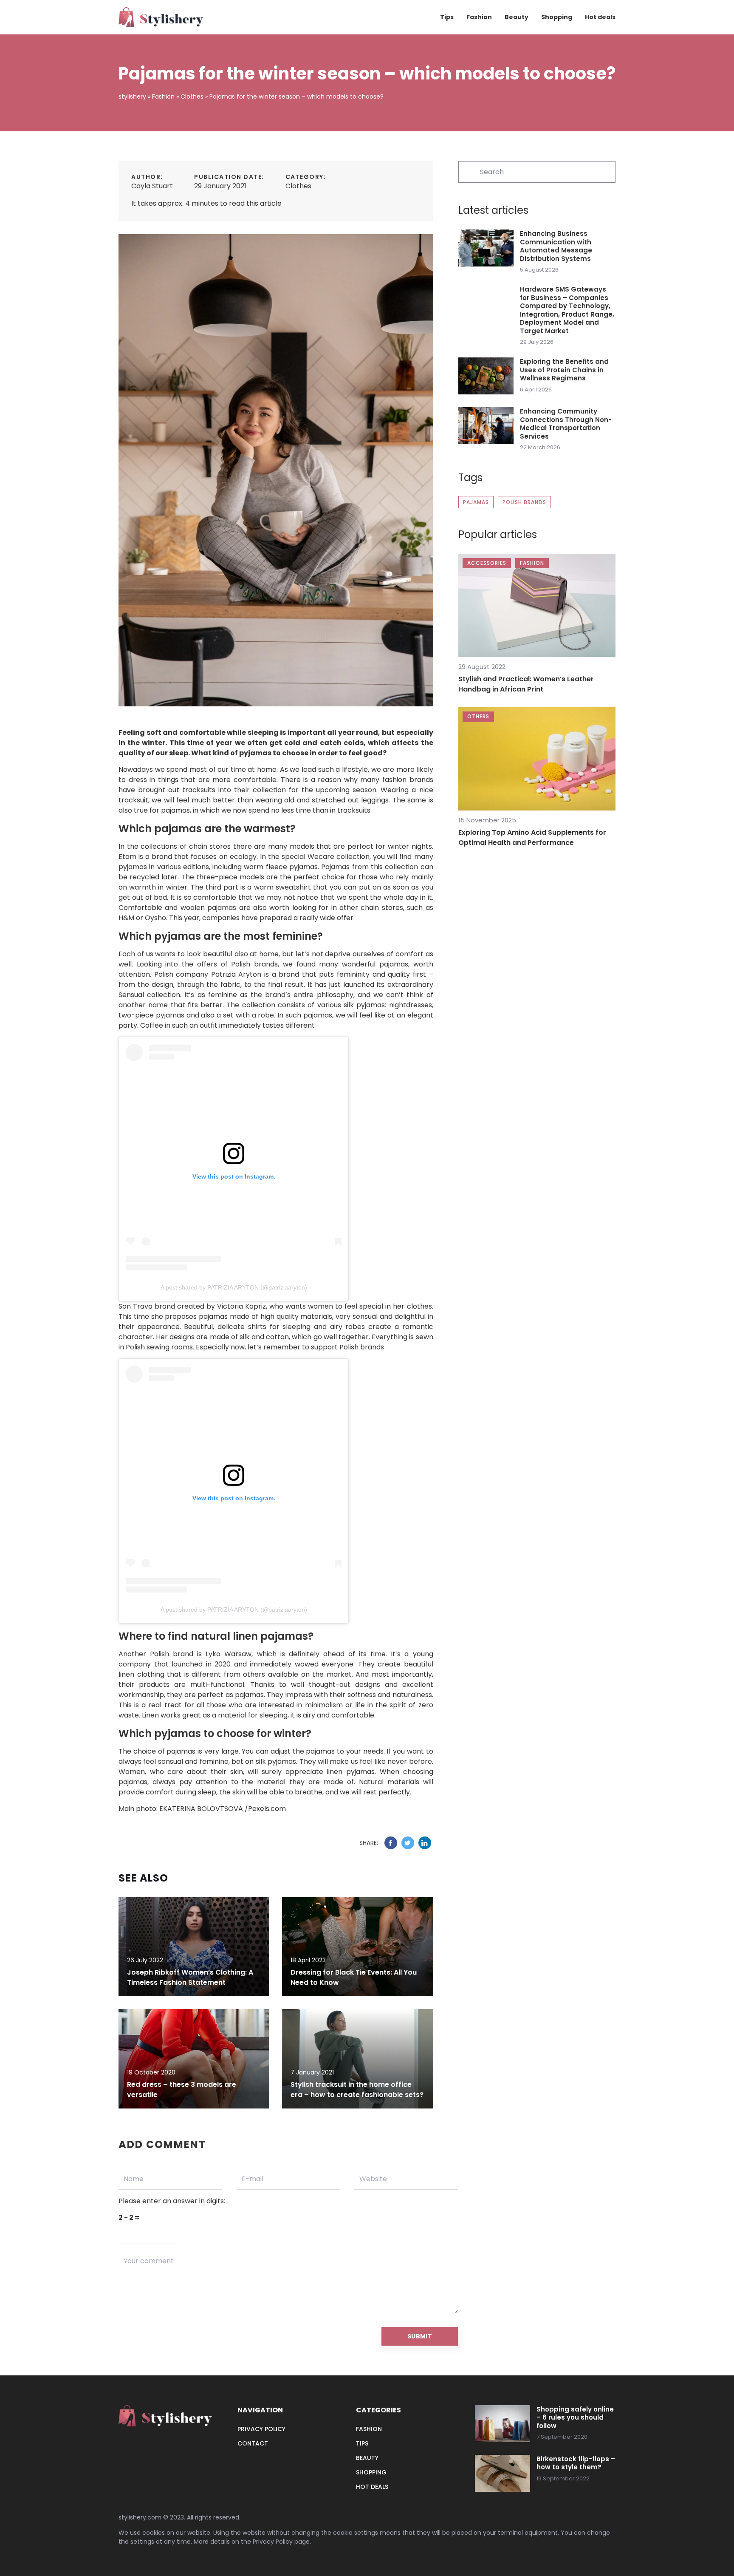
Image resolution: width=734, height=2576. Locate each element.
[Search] (469, 171)
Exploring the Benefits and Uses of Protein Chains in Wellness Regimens (564, 370)
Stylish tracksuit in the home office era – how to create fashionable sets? (357, 2090)
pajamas (476, 502)
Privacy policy (261, 2429)
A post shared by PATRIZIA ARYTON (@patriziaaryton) (234, 1287)
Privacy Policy (273, 2542)
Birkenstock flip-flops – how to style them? (576, 2463)
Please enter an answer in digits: (172, 2201)
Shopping (557, 17)
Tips (447, 17)
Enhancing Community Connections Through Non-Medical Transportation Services (566, 424)
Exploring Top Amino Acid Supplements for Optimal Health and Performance (532, 837)
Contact (253, 2443)
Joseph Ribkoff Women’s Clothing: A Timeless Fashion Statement (190, 1977)
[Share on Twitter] (408, 1843)
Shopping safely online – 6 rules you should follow (575, 2418)
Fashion (479, 17)
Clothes (298, 186)
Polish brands (524, 502)
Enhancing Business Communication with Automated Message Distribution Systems (556, 246)
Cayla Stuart (152, 186)
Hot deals (600, 17)
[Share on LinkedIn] (425, 1843)
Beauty (517, 17)
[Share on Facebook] (391, 1843)
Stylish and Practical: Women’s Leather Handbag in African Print (526, 684)
